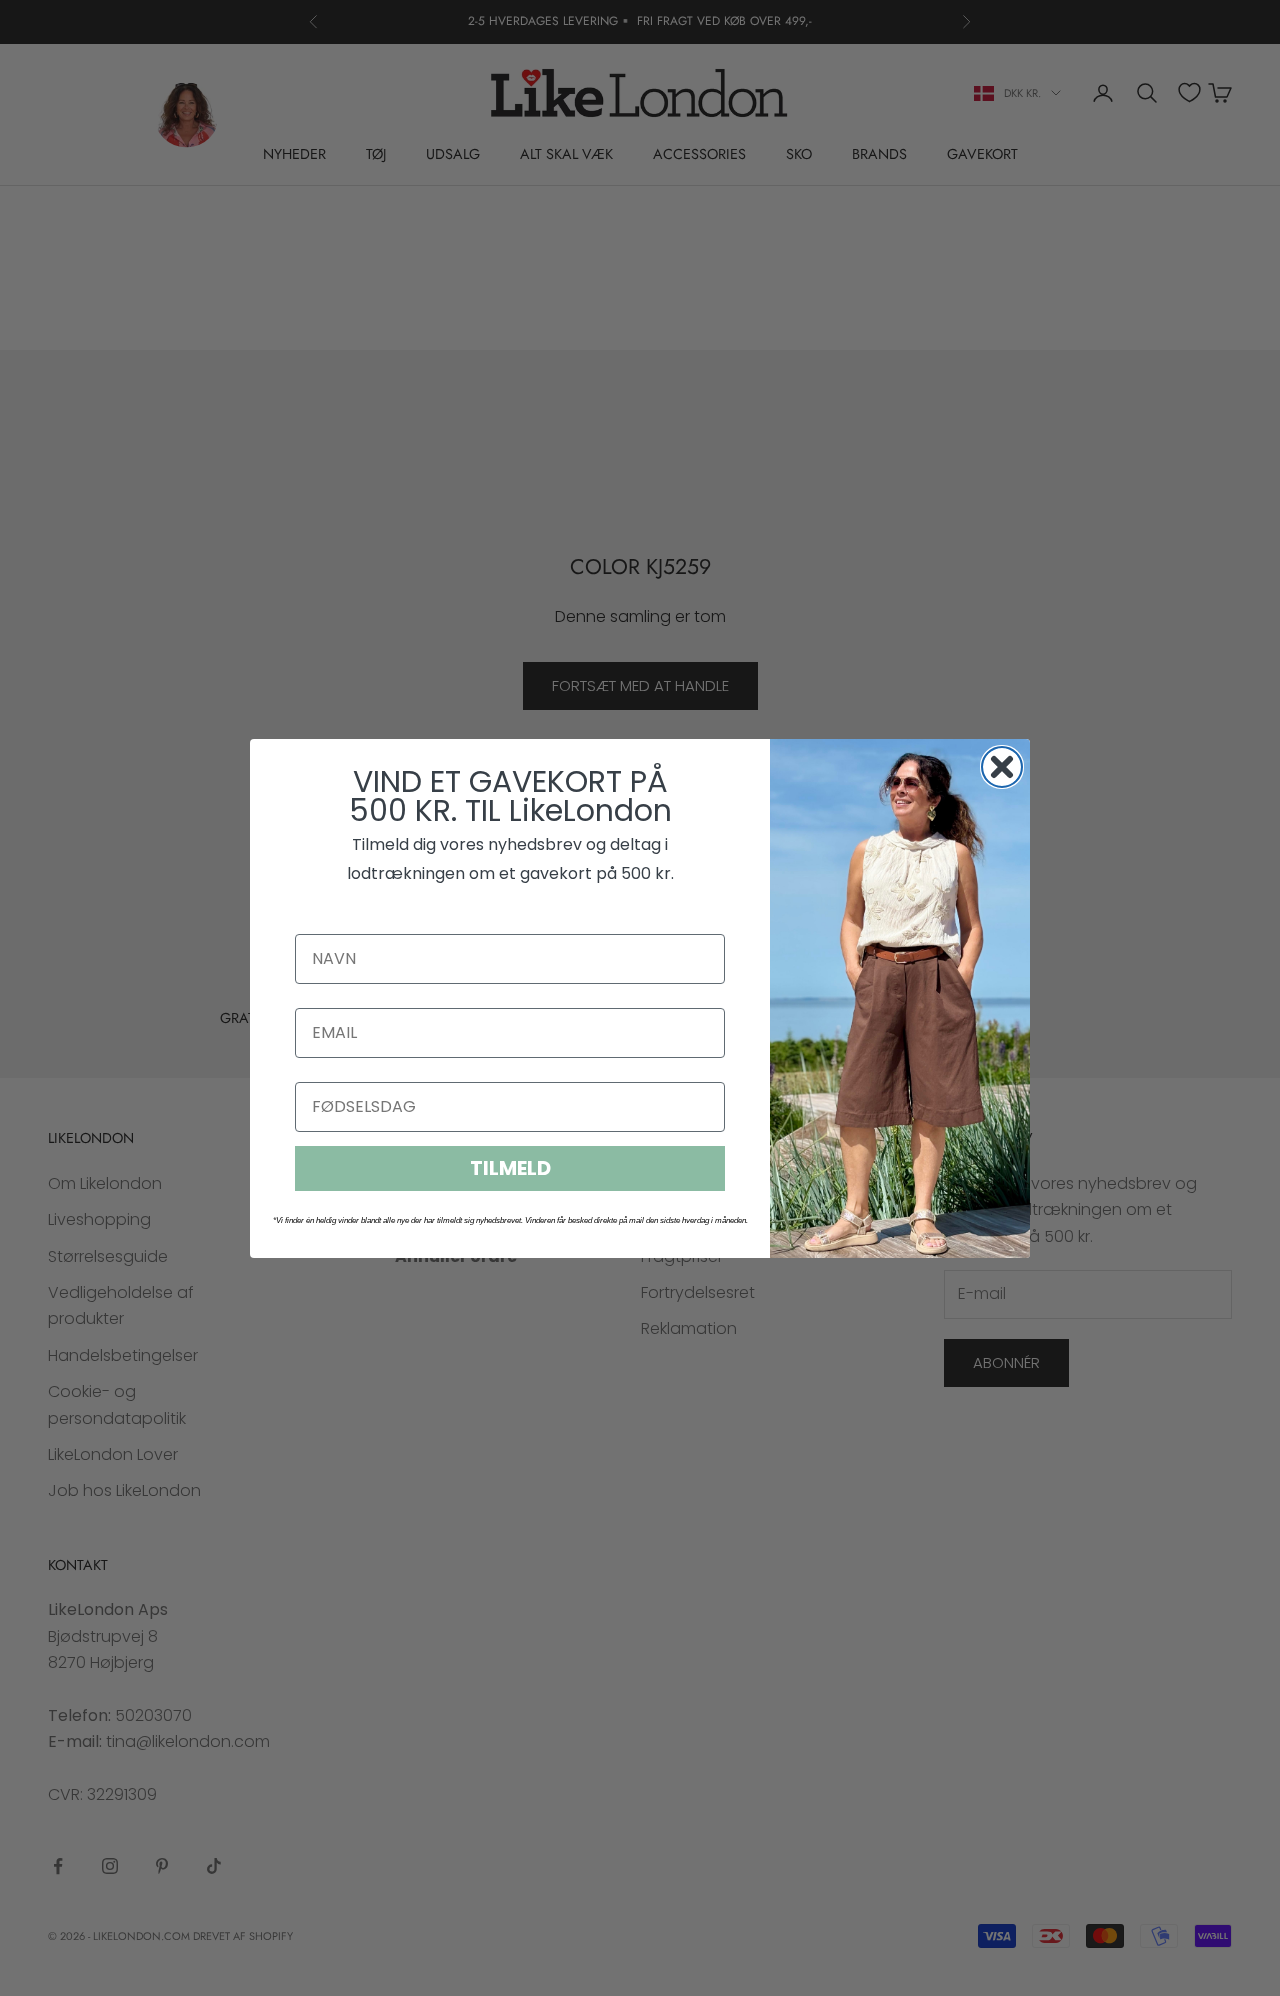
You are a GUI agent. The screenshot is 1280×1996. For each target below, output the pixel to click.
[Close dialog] (1002, 767)
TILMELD (510, 1168)
